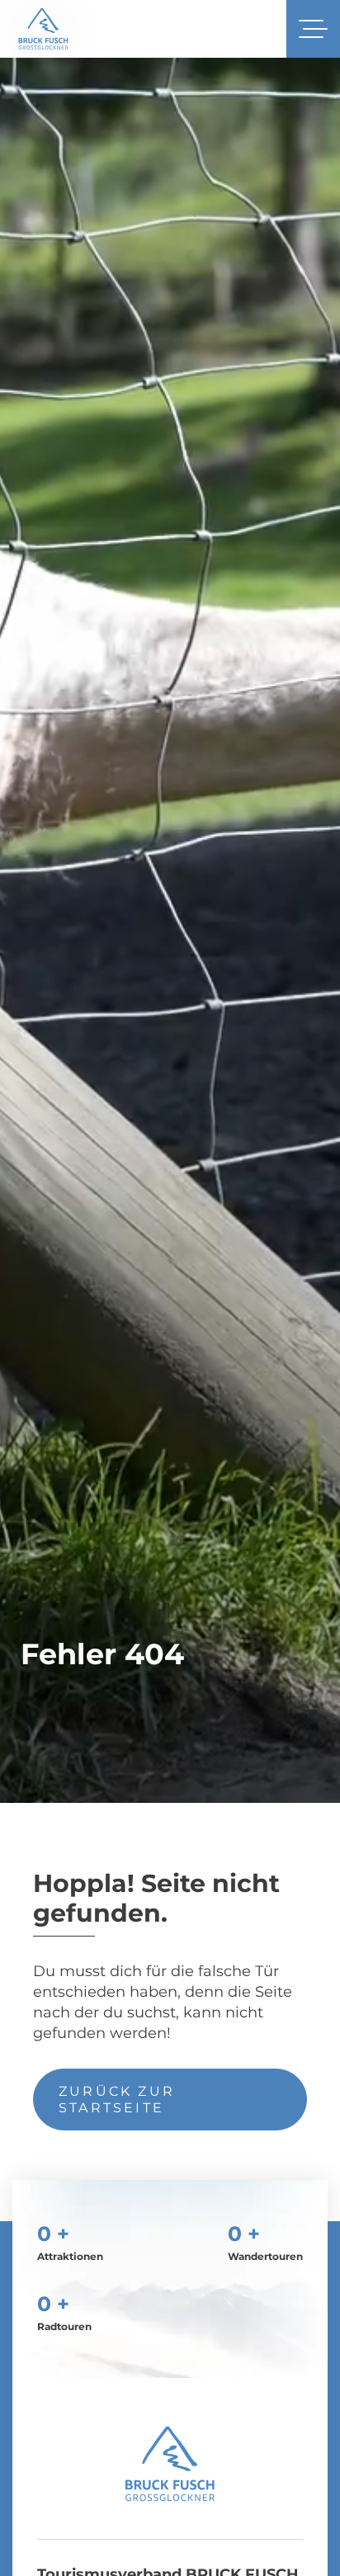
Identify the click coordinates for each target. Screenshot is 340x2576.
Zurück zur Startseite (117, 2099)
